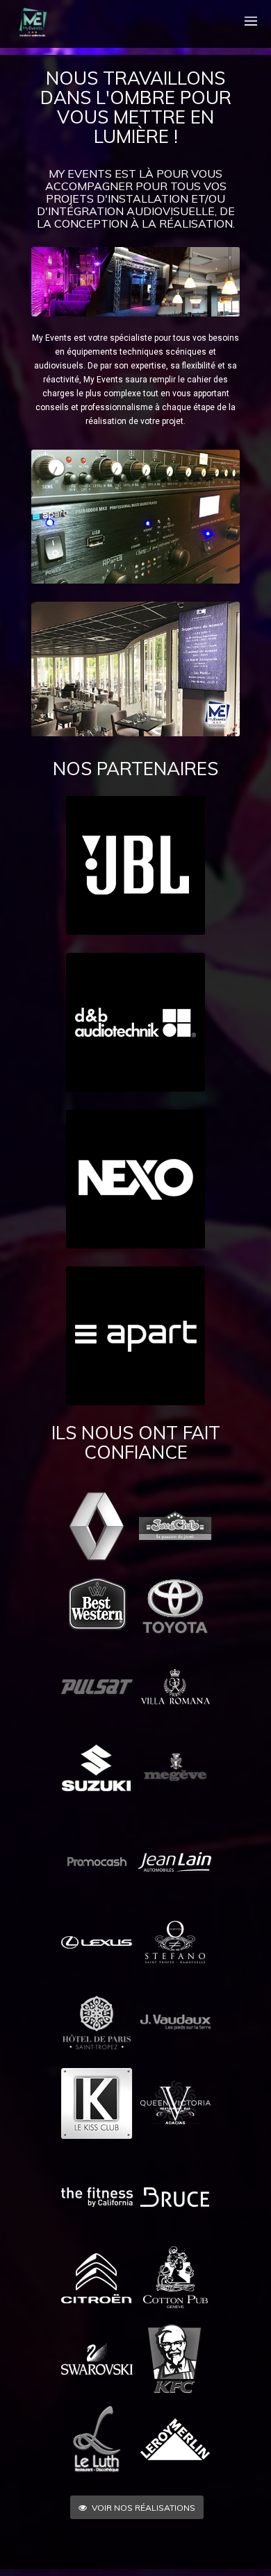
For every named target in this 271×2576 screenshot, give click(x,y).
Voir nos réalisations (143, 2508)
